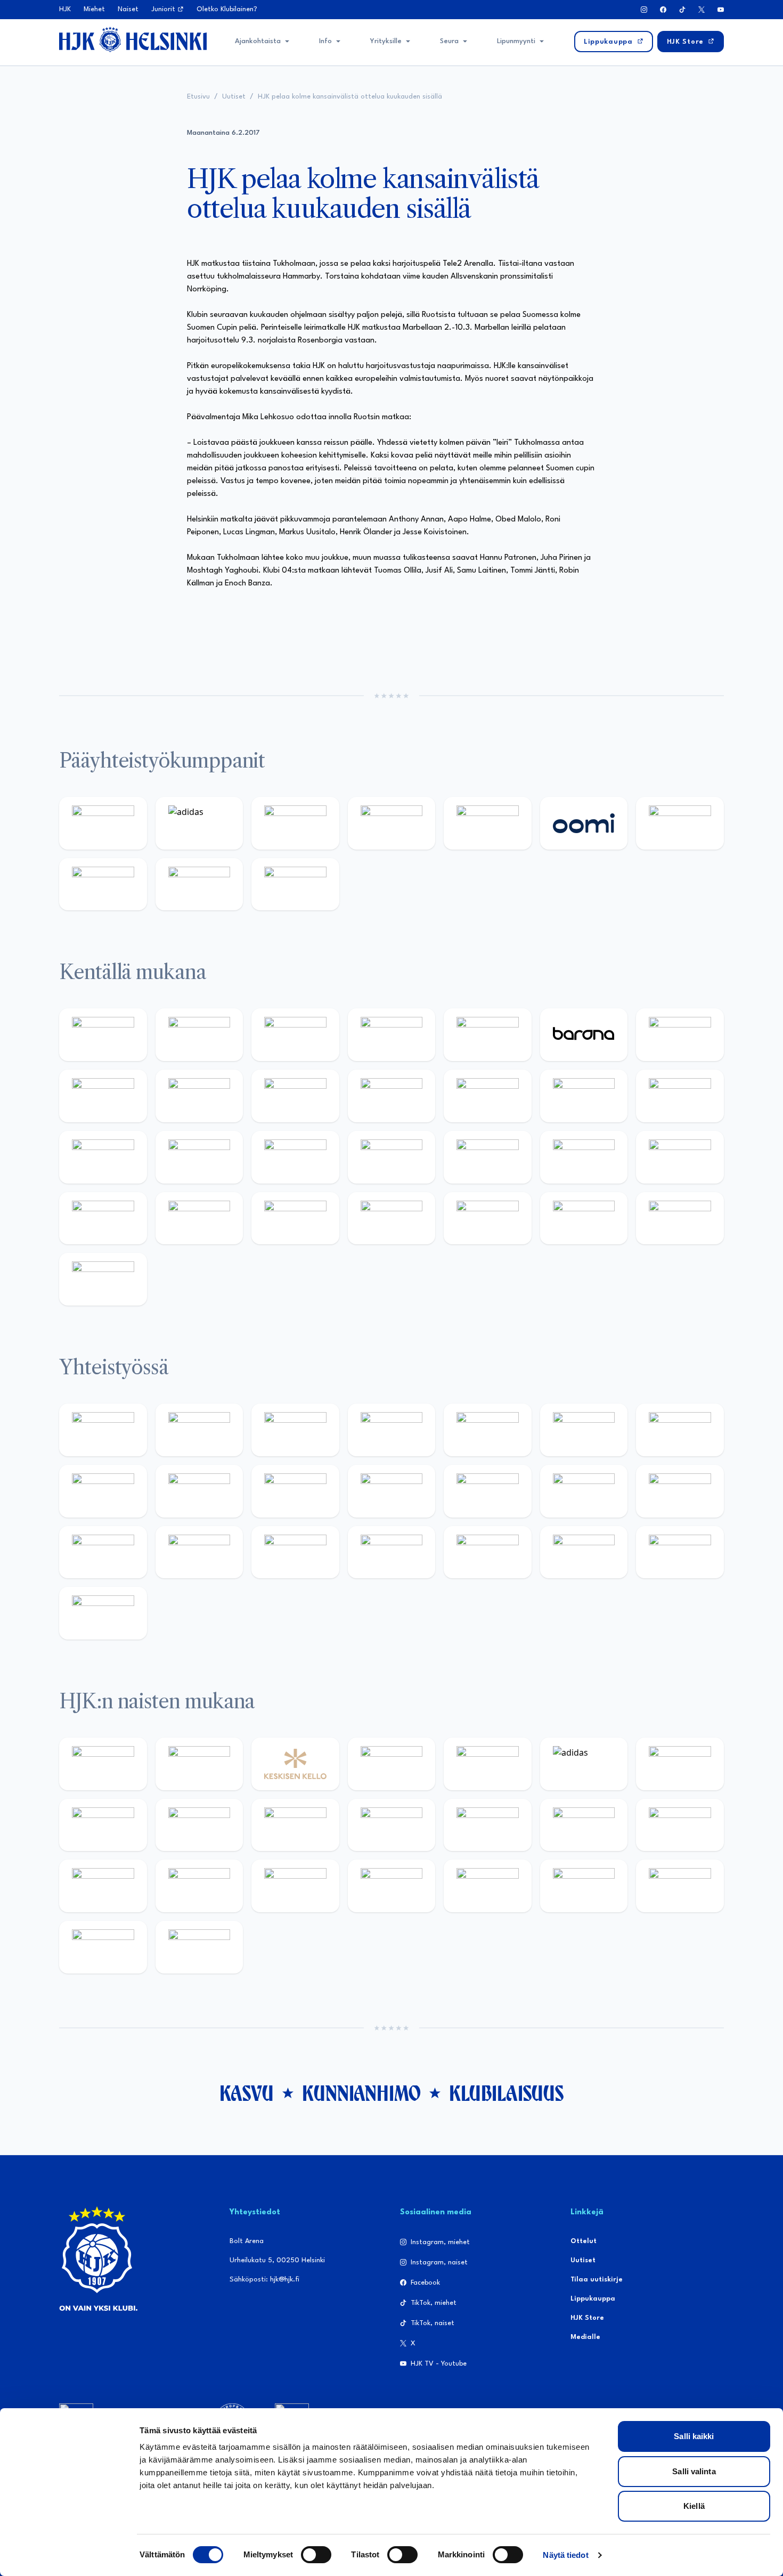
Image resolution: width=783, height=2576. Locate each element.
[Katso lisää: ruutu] (488, 823)
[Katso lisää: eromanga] (392, 1430)
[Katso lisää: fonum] (103, 1825)
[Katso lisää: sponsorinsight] (103, 1613)
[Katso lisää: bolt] (680, 823)
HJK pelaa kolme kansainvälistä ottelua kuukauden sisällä (350, 97)
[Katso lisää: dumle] (103, 1218)
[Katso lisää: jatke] (295, 1096)
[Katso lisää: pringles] (103, 1491)
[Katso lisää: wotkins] (680, 1430)
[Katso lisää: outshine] (392, 1491)
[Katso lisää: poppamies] (199, 1430)
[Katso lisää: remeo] (680, 1218)
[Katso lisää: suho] (488, 1552)
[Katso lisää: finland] (680, 1825)
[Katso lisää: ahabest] (295, 1552)
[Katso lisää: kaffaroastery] (488, 1430)
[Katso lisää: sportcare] (392, 1552)
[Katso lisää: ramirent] (488, 1157)
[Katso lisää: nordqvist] (488, 1035)
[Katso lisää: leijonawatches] (392, 1096)
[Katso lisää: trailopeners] (392, 1035)
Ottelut (584, 2241)
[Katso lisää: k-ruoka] (295, 1218)
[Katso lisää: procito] (584, 1552)
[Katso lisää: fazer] (680, 1157)
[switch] (316, 2555)
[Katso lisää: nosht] (295, 1430)
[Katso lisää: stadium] (199, 885)
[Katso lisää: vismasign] (584, 1218)
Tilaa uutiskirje (597, 2280)
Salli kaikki (694, 2436)
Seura (449, 41)
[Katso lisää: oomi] (584, 823)
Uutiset (234, 97)
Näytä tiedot (565, 2555)
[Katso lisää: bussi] (199, 1157)
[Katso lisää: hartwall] (295, 823)
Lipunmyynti (516, 41)
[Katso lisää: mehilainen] (295, 885)
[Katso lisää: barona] (584, 1035)
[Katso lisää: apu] (488, 1096)
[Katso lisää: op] (392, 823)
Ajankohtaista (258, 41)
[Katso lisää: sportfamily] (584, 1491)
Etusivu (198, 97)
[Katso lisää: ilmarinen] (103, 1157)
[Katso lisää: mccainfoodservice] (584, 1430)
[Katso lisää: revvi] (103, 823)
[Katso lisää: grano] (199, 1218)
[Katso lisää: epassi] (488, 1825)
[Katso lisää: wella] (392, 1825)
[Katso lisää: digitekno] (199, 1096)
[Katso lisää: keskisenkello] (295, 1764)
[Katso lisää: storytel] (103, 1096)
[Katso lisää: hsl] (584, 1157)
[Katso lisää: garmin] (488, 1491)
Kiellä (694, 2506)
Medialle (585, 2337)
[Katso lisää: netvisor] (488, 1218)
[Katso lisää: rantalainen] (199, 1764)
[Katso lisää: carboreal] (199, 1035)
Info (325, 41)
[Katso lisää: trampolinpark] (103, 1430)
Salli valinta (694, 2471)
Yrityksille (386, 41)
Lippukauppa (593, 2299)
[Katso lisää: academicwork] (295, 1157)
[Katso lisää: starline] (680, 1096)
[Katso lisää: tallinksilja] (103, 885)
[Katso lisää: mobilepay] (103, 1035)
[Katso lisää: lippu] (680, 1491)
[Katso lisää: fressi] (295, 1825)
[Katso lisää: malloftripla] (392, 1157)
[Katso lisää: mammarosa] (680, 1552)
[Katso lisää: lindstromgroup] (199, 1491)
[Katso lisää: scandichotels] (103, 1279)
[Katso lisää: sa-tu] (295, 1491)
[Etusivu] (133, 39)
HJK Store (587, 2318)
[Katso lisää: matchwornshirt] (199, 1552)
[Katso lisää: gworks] (103, 1552)
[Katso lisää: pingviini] (295, 1035)
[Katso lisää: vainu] (680, 1764)
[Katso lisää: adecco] (680, 1035)
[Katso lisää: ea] (392, 1218)
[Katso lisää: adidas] (199, 823)
